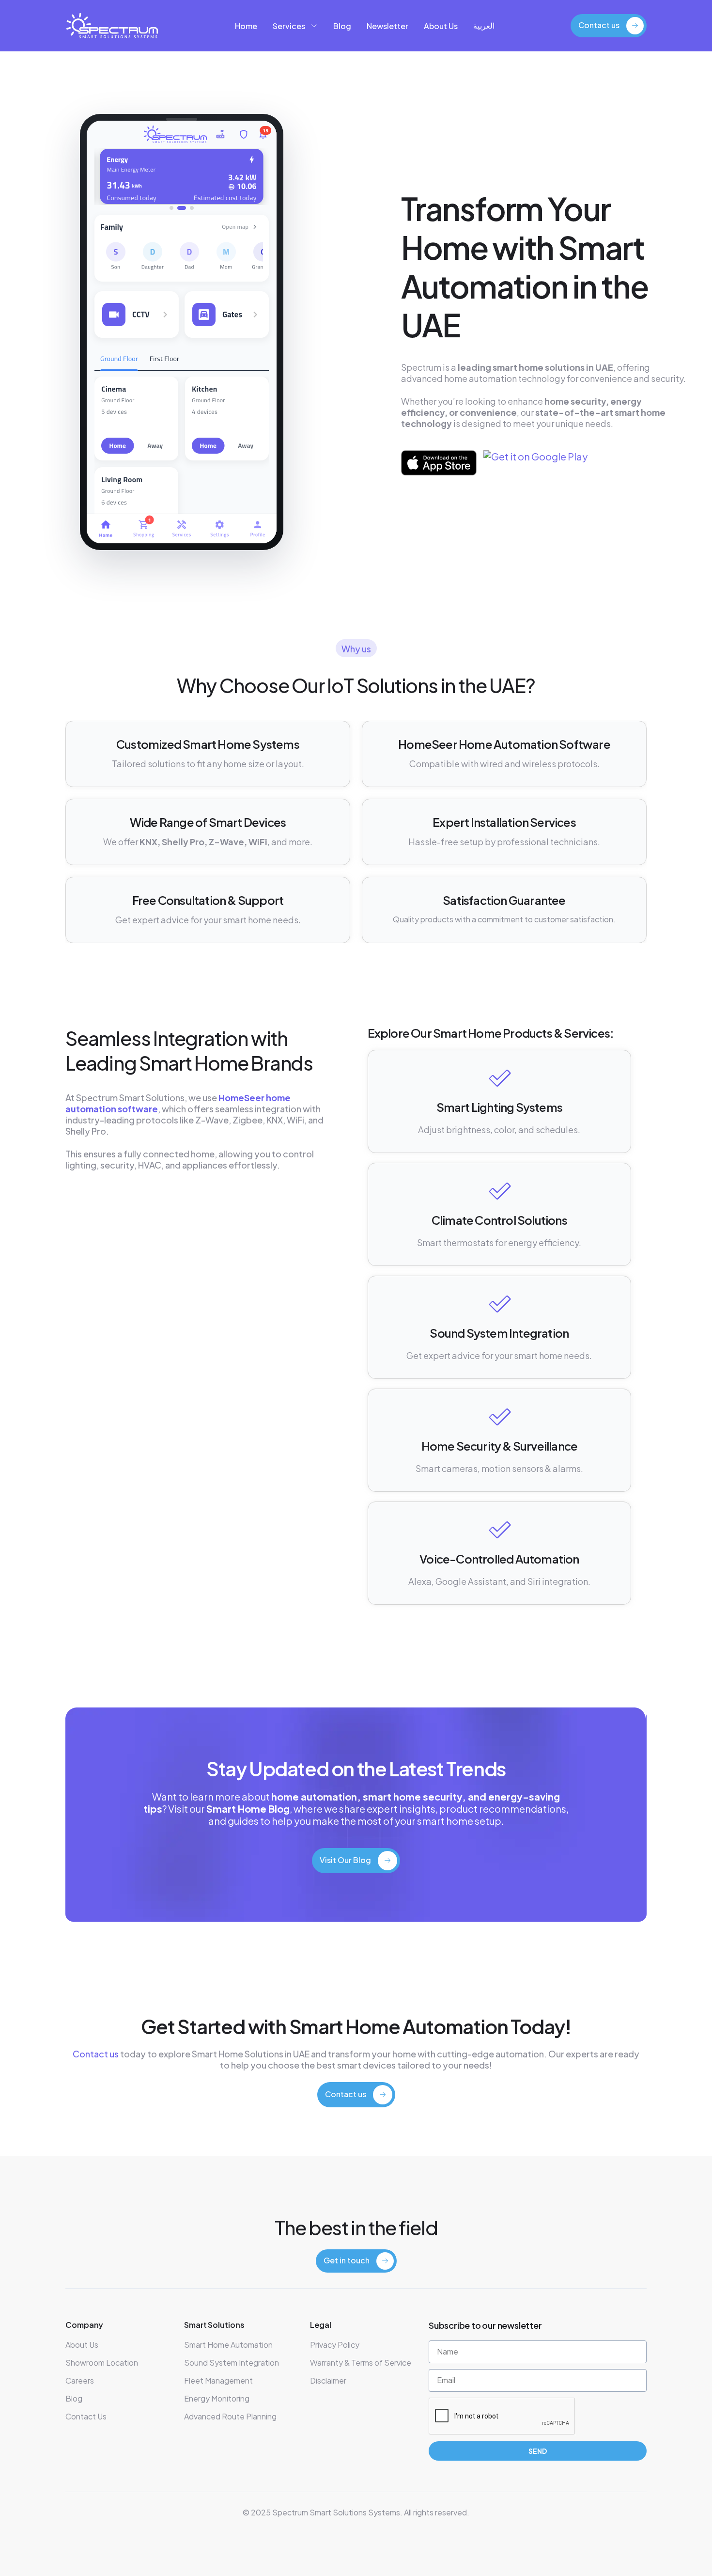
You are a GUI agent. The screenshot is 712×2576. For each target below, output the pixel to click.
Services (289, 26)
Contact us (96, 2054)
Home (246, 26)
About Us (441, 26)
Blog (342, 26)
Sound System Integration (499, 1333)
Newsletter (387, 26)
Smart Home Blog (248, 1809)
